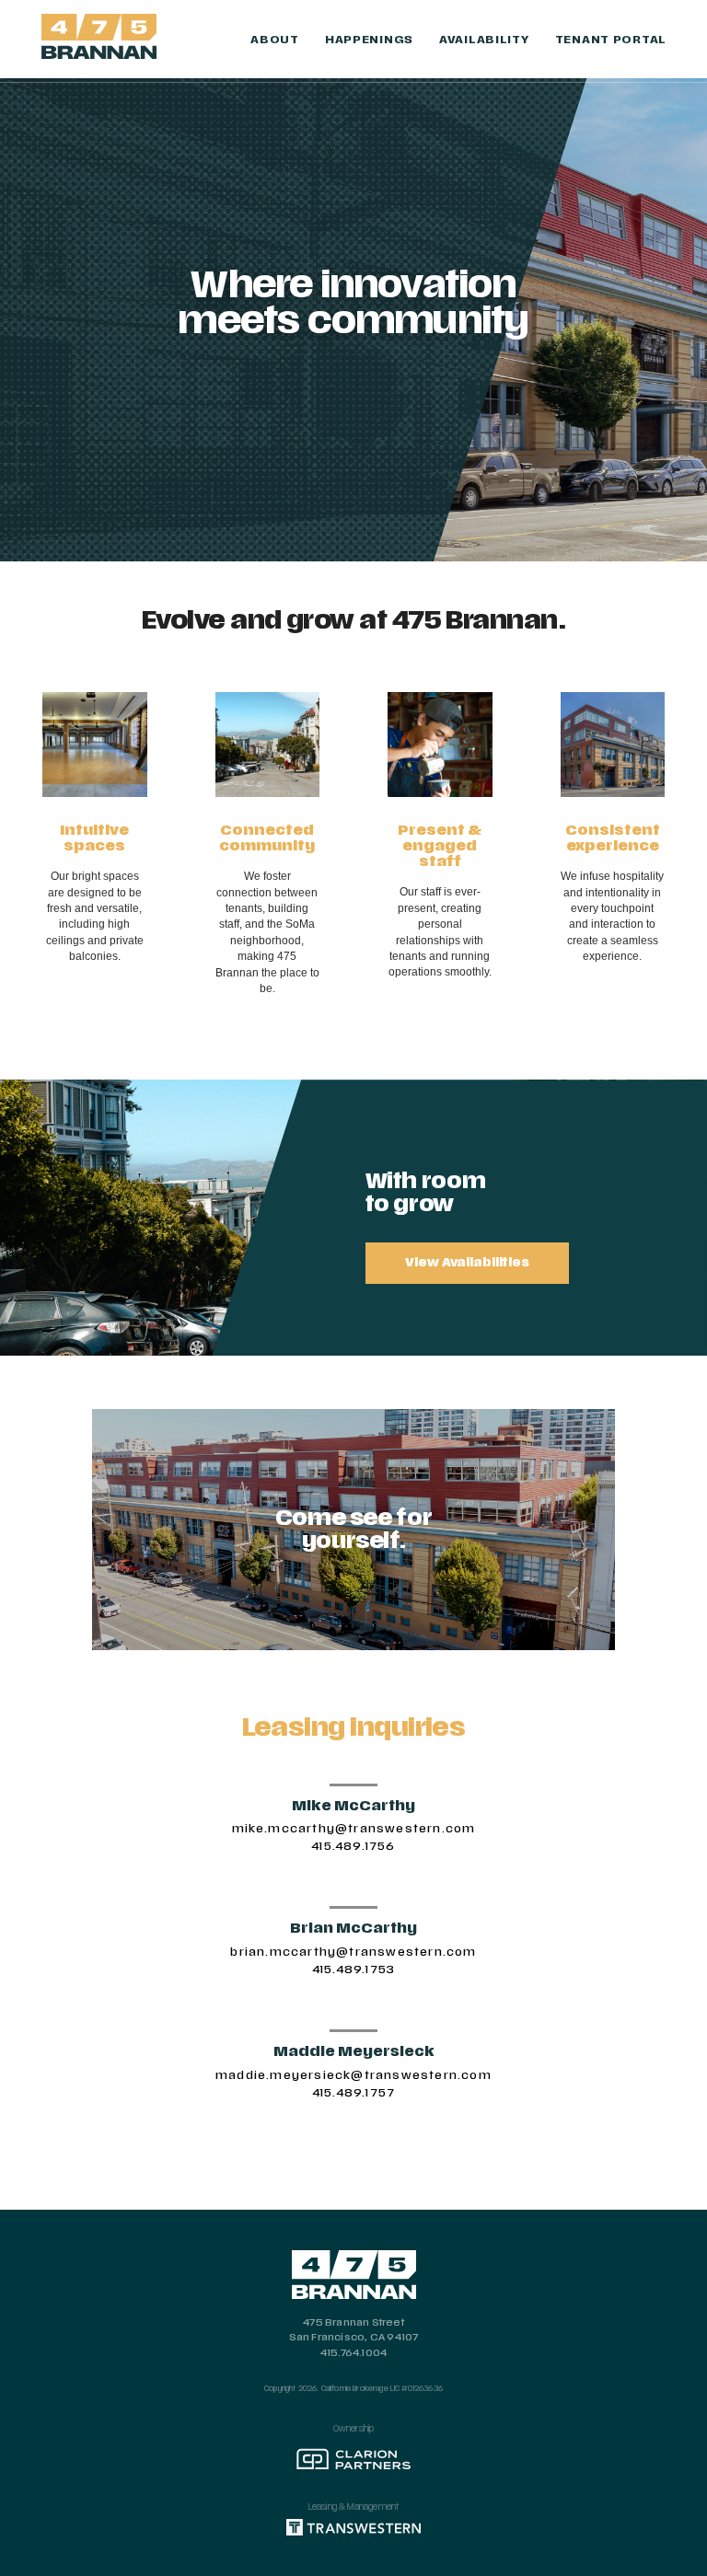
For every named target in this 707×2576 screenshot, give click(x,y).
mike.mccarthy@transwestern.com (354, 1829)
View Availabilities (467, 1263)
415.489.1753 (353, 1970)
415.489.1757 (353, 2093)
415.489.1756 (353, 1846)
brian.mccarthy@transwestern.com (353, 1952)
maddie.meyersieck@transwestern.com (353, 2075)
